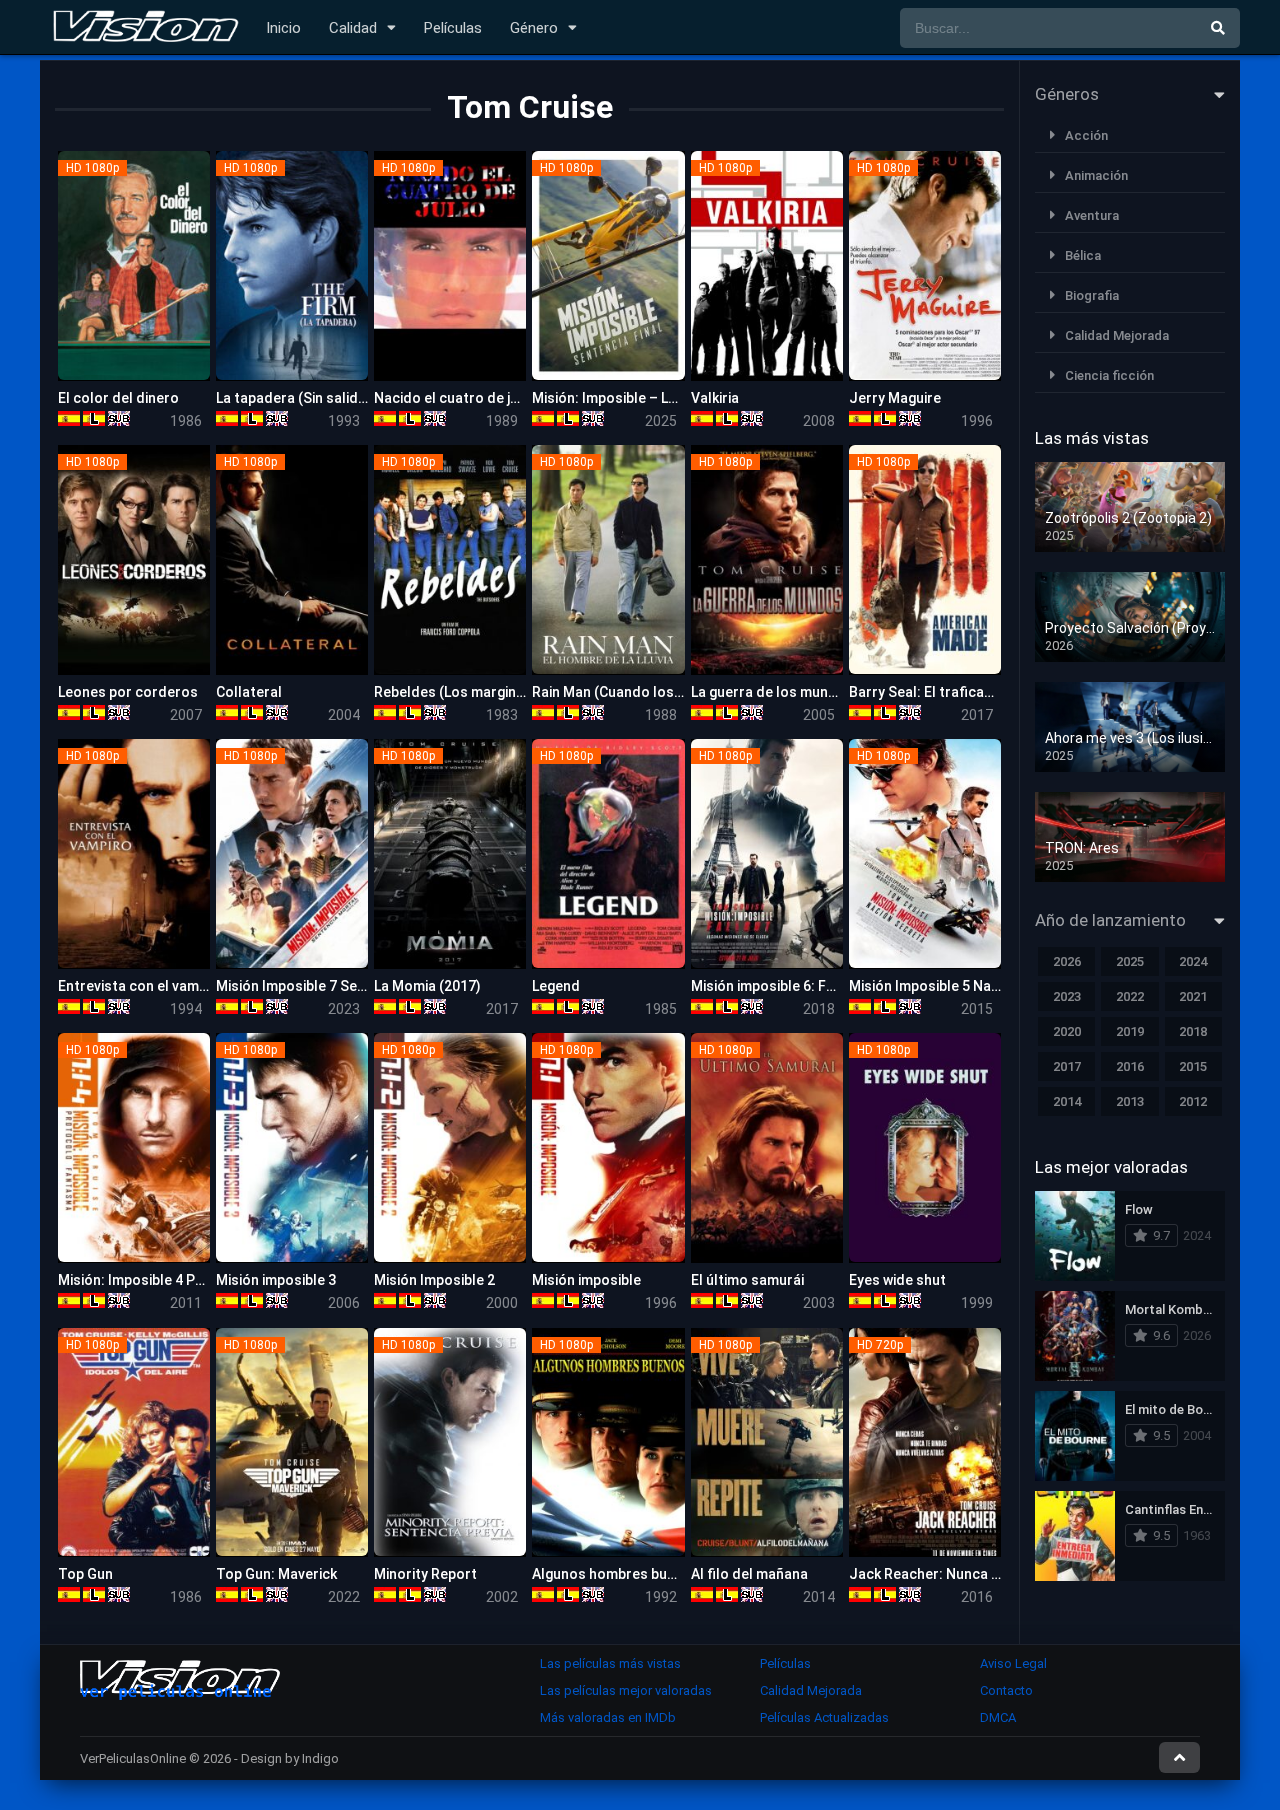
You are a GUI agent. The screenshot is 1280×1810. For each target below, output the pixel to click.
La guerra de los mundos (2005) (795, 692)
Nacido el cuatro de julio (454, 398)
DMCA (998, 1717)
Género (534, 28)
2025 (1130, 961)
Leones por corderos (128, 692)
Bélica (1083, 255)
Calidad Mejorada (1117, 335)
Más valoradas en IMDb (608, 1717)
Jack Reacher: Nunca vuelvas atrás (964, 1574)
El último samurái (747, 1280)
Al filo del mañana (749, 1574)
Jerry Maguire (895, 398)
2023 (1067, 996)
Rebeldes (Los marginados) (464, 692)
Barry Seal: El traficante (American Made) (985, 692)
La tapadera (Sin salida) (293, 398)
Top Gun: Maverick (276, 1574)
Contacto (1006, 1690)
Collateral (249, 692)
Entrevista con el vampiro (141, 986)
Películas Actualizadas (824, 1717)
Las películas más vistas (610, 1663)
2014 (1067, 1101)
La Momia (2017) (427, 986)
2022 (1130, 996)
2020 (1067, 1031)
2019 (1130, 1031)
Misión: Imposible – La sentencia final (654, 398)
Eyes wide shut (897, 1280)
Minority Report (425, 1574)
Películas (453, 28)
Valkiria (715, 398)
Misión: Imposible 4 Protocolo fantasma (190, 1280)
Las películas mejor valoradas (626, 1690)
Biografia (1092, 295)
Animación (1096, 175)
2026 (1067, 961)
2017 (1067, 1066)
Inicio (283, 28)
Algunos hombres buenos (616, 1574)
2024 (1193, 961)
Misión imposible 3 (276, 1280)
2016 (1130, 1066)
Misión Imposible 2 (434, 1280)
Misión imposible (586, 1280)
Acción (1086, 135)
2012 (1193, 1101)
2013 (1130, 1101)
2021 (1193, 996)
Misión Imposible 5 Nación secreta (961, 986)
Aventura (1092, 215)
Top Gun (85, 1574)
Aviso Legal (1013, 1663)
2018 (1193, 1031)
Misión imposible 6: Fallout (778, 986)
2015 (1193, 1066)
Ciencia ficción (1109, 375)
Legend (556, 986)
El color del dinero (118, 398)
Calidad (353, 28)
